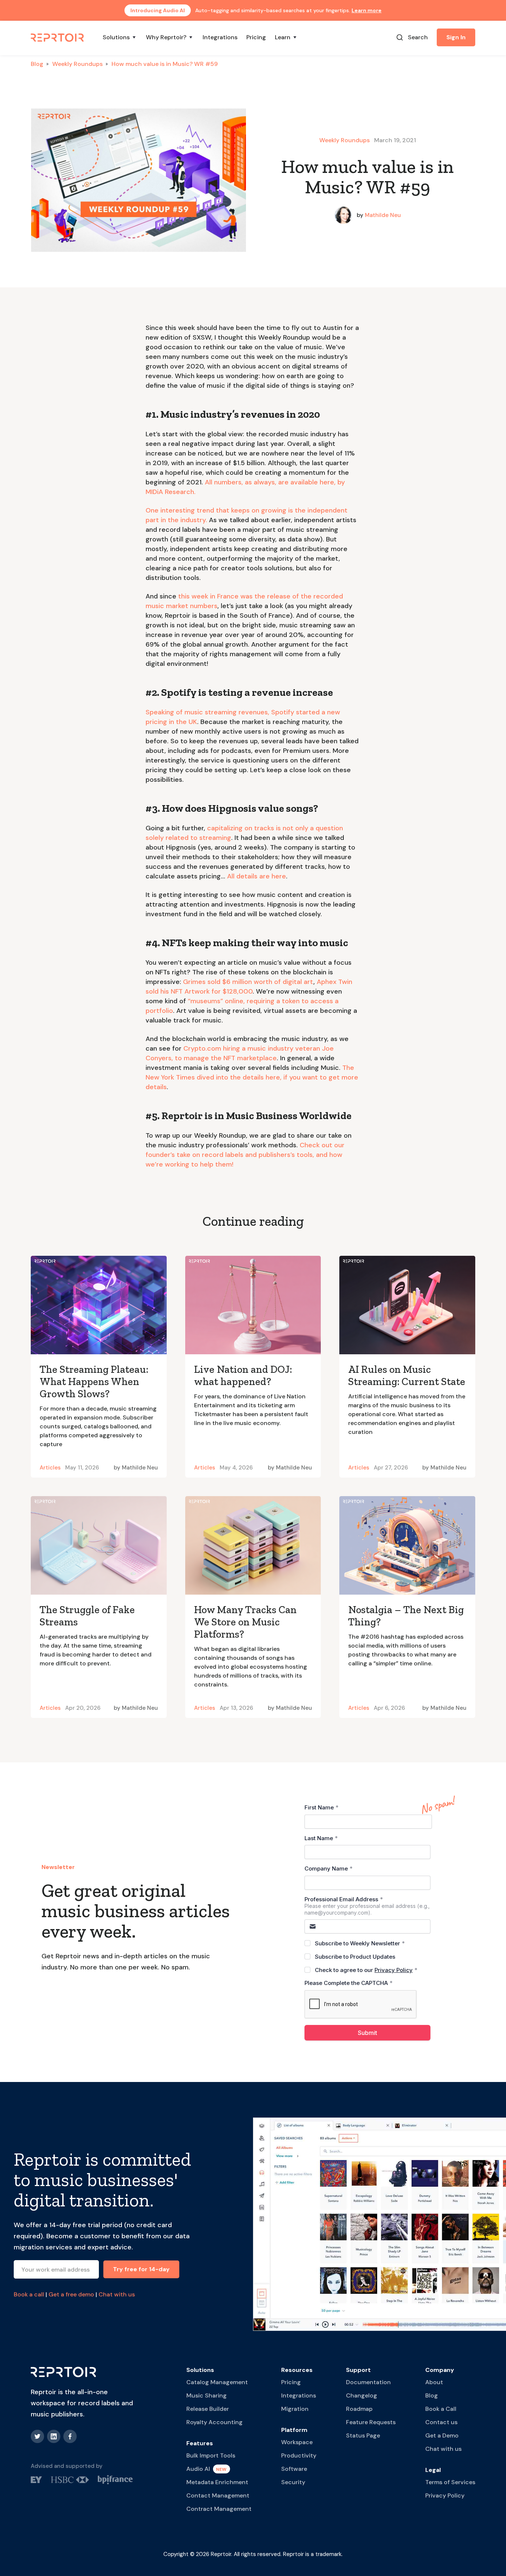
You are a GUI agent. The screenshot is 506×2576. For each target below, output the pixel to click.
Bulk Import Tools (211, 2455)
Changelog (362, 2395)
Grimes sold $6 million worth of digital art (248, 982)
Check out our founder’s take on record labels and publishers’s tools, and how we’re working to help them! (245, 1155)
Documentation (368, 2382)
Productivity (299, 2455)
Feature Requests (371, 2422)
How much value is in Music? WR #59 (165, 64)
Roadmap (359, 2409)
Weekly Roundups (77, 64)
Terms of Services (450, 2482)
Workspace (297, 2442)
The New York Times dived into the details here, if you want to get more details (252, 1077)
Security (293, 2482)
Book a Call (441, 2409)
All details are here (257, 876)
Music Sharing (207, 2395)
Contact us (441, 2422)
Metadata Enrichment (217, 2482)
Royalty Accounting (214, 2422)
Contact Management (218, 2495)
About (434, 2382)
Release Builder (208, 2409)
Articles (50, 1468)
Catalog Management (217, 2382)
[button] (120, 37)
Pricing (256, 37)
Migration (295, 2409)
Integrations (220, 37)
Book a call (29, 2294)
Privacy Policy (445, 2495)
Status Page (363, 2435)
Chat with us (117, 2294)
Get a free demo (71, 2294)
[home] (58, 37)
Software (294, 2469)
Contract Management (219, 2509)
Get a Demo (442, 2435)
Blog (37, 64)
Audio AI (198, 2469)
